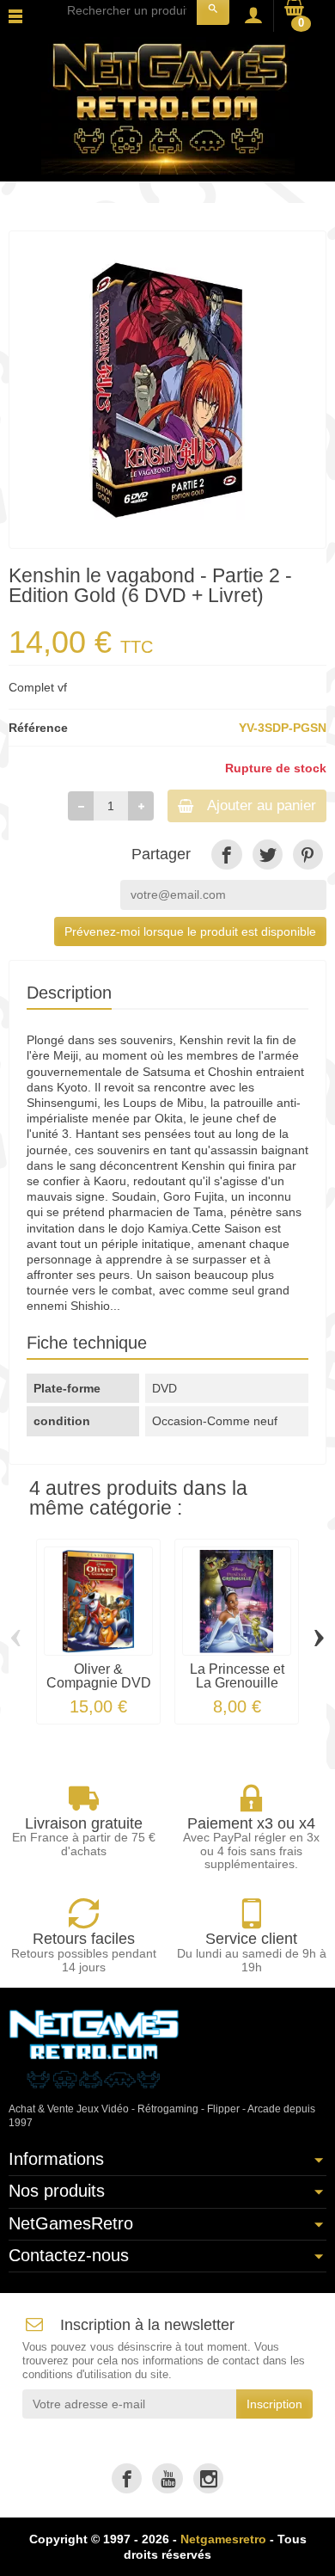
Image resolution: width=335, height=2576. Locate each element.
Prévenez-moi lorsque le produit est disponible (190, 931)
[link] (226, 855)
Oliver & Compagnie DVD (99, 1676)
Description (69, 993)
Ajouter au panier (262, 805)
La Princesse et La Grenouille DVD (237, 1683)
